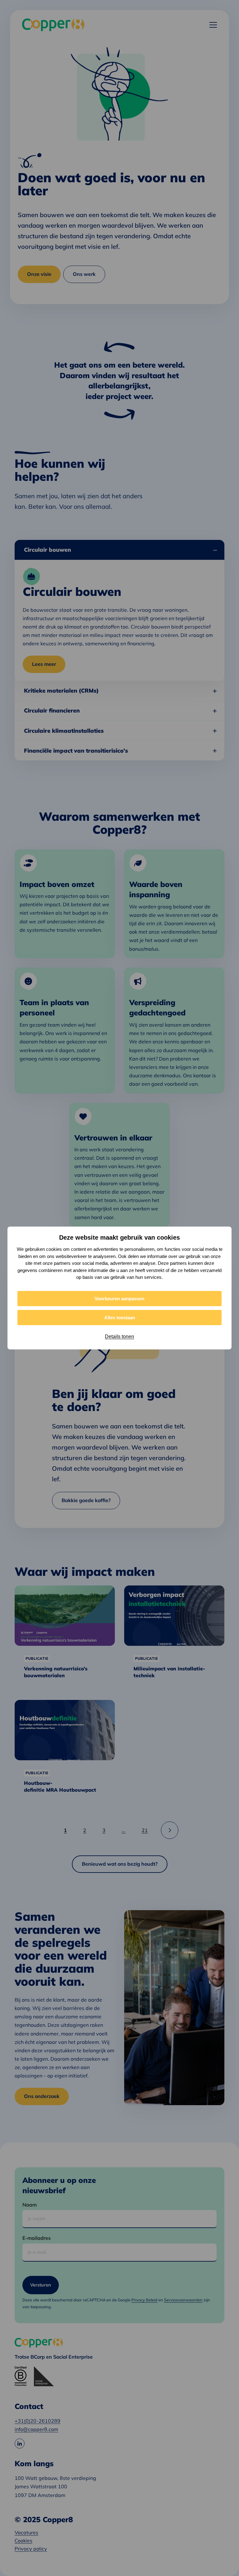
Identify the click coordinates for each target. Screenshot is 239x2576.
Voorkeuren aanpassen (119, 1299)
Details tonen (119, 1337)
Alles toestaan (120, 1318)
